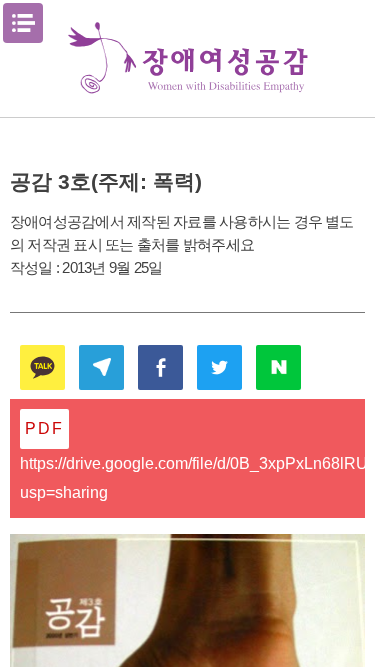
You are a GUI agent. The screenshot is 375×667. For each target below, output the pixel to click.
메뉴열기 (23, 23)
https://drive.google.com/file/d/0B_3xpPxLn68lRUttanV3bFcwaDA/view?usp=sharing (192, 478)
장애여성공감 (188, 58)
